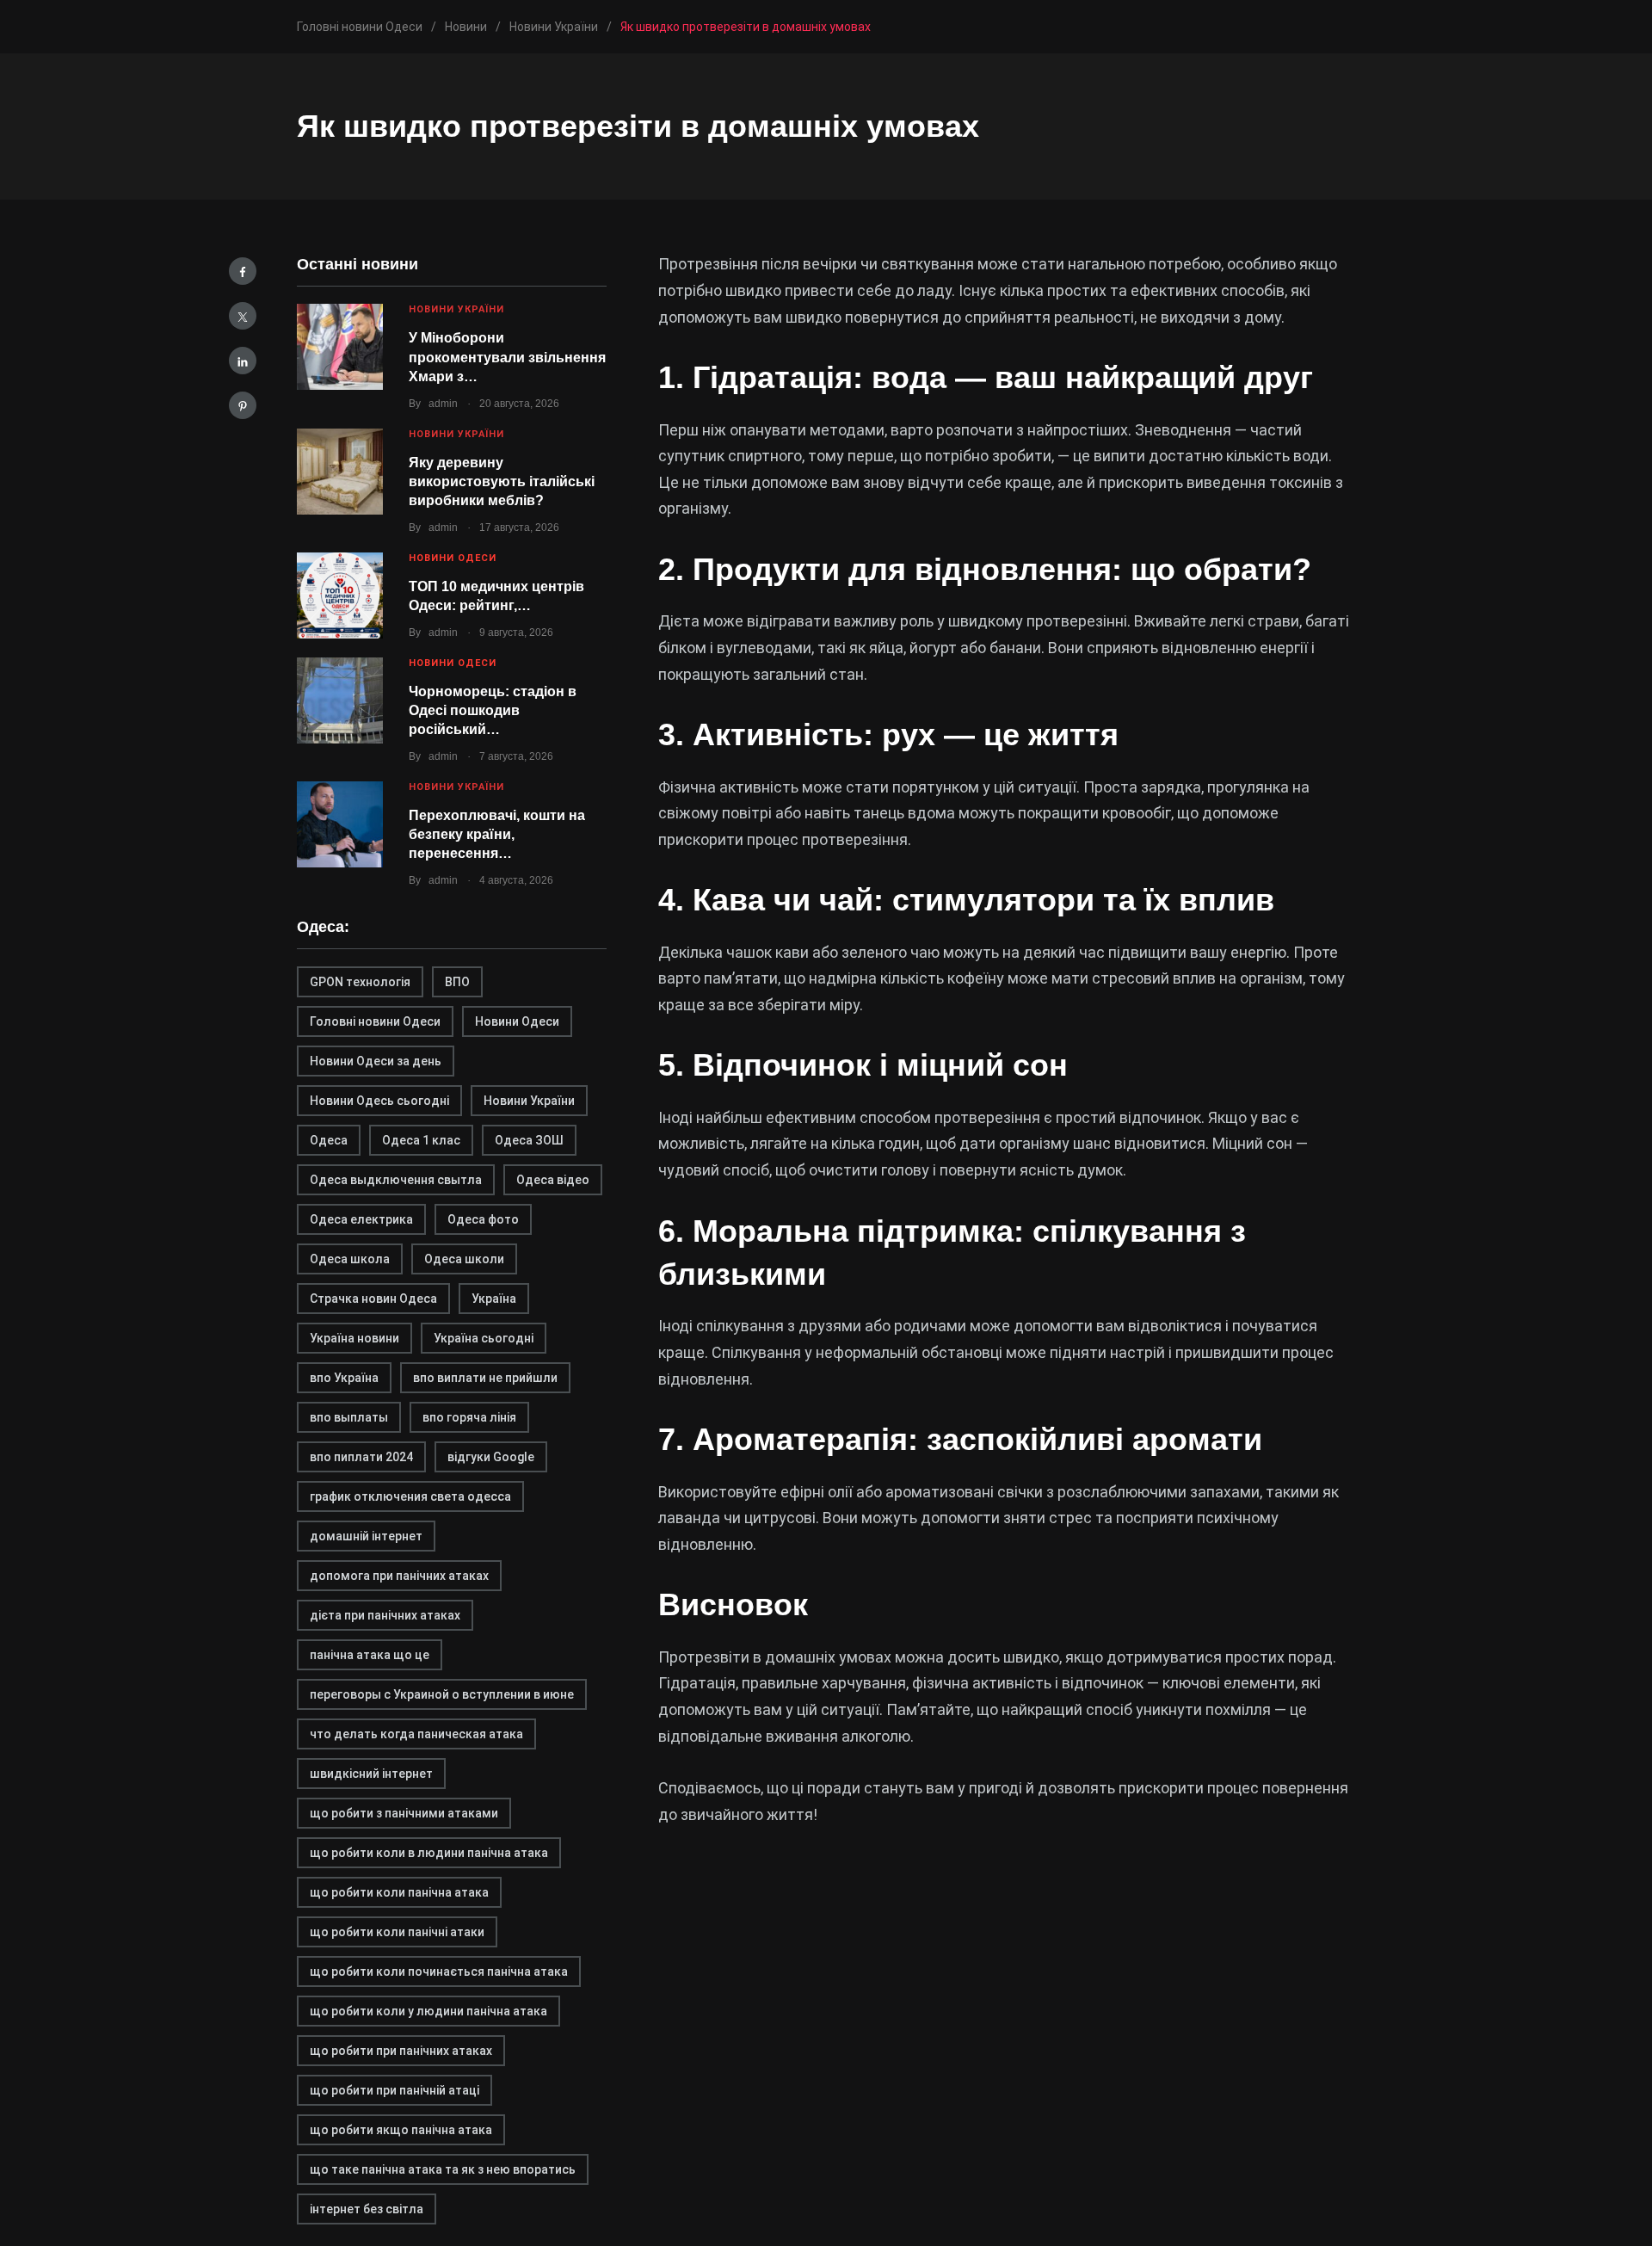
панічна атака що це (370, 1655)
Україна (494, 1299)
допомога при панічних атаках (399, 1576)
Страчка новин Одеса (373, 1299)
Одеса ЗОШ (529, 1140)
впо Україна (344, 1378)
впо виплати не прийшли (485, 1378)
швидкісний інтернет (371, 1774)
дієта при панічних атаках (385, 1615)
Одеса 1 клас (421, 1140)
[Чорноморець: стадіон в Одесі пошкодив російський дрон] (340, 700)
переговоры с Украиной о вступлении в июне (442, 1694)
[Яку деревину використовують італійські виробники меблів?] (340, 472)
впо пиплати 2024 (361, 1457)
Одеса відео (553, 1180)
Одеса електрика (361, 1219)
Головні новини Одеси (375, 1021)
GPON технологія (360, 982)
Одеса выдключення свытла (396, 1180)
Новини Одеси (453, 558)
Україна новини (354, 1338)
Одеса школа (350, 1259)
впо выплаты (349, 1417)
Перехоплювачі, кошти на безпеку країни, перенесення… (497, 835)
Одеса (329, 1140)
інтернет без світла (367, 2209)
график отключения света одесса (410, 1496)
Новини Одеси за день (376, 1061)
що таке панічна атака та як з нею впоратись (443, 2169)
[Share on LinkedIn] (243, 361)
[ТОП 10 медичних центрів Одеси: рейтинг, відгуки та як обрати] (340, 595)
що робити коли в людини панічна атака (429, 1853)
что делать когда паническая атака (416, 1734)
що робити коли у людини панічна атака (428, 2011)
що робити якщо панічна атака (401, 2130)
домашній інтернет (366, 1536)
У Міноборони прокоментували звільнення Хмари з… (507, 357)
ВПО (457, 982)
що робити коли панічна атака (399, 1892)
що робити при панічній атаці (395, 2090)
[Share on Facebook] (243, 271)
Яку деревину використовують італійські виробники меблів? (502, 482)
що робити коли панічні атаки (397, 1932)
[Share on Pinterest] (243, 405)
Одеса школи (464, 1259)
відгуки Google (491, 1457)
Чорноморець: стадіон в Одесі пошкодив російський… (493, 711)
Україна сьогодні (484, 1338)
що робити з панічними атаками (404, 1813)
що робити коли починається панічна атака (439, 1971)
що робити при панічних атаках (401, 2051)
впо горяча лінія (469, 1417)
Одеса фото (483, 1219)
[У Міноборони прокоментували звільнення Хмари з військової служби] (340, 347)
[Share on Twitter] (243, 316)
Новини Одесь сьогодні (379, 1101)
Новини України (456, 309)
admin (443, 404)
